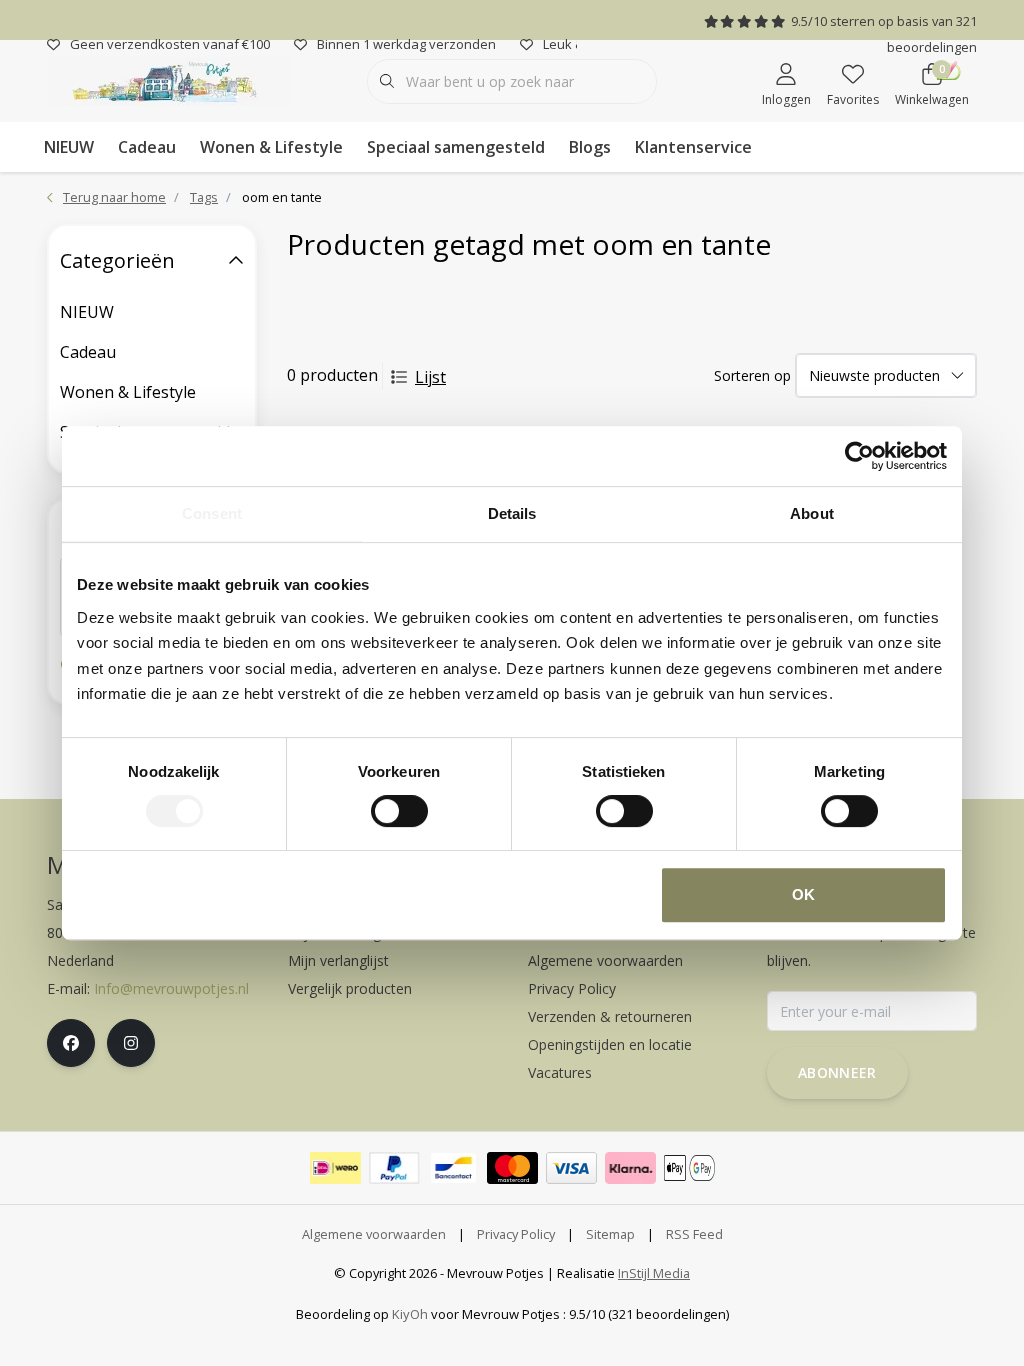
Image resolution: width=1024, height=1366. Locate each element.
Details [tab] (512, 513)
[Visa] (571, 1168)
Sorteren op (752, 375)
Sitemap (610, 1234)
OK (803, 894)
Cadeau (147, 147)
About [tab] (812, 513)
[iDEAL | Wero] (335, 1168)
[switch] (399, 811)
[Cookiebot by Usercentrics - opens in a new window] (859, 456)
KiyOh (410, 1314)
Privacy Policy (516, 1234)
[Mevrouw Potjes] (169, 79)
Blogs (590, 147)
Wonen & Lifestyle (271, 147)
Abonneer (837, 1072)
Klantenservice (693, 147)
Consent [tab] (212, 513)
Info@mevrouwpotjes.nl (171, 988)
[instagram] (131, 1043)
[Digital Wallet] (689, 1168)
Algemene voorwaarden (374, 1234)
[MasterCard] (512, 1168)
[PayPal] (394, 1168)
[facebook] (71, 1043)
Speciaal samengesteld (456, 147)
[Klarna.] (630, 1168)
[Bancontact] (453, 1168)
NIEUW (69, 147)
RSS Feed (694, 1234)
